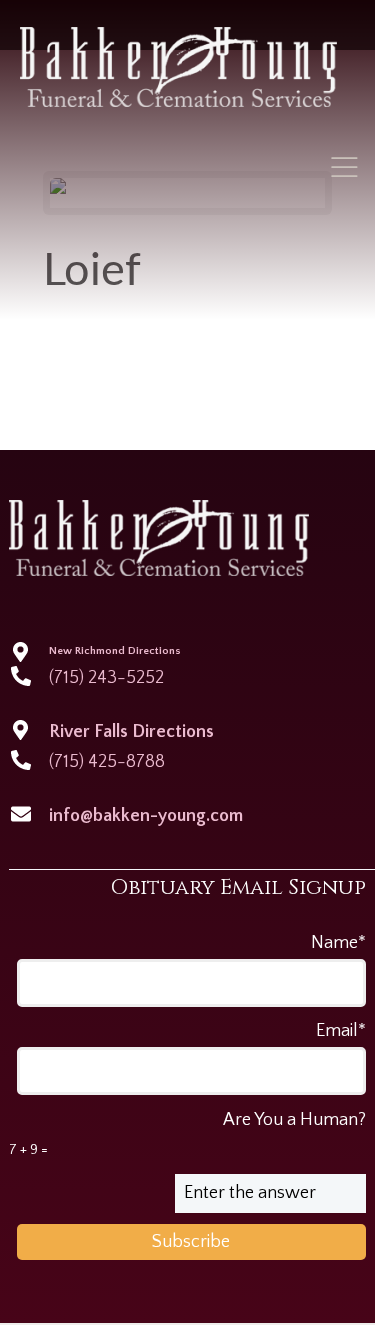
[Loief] (187, 193)
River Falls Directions (131, 732)
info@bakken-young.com (146, 816)
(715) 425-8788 (107, 762)
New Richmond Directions (115, 651)
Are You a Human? (187, 1134)
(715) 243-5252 (106, 678)
